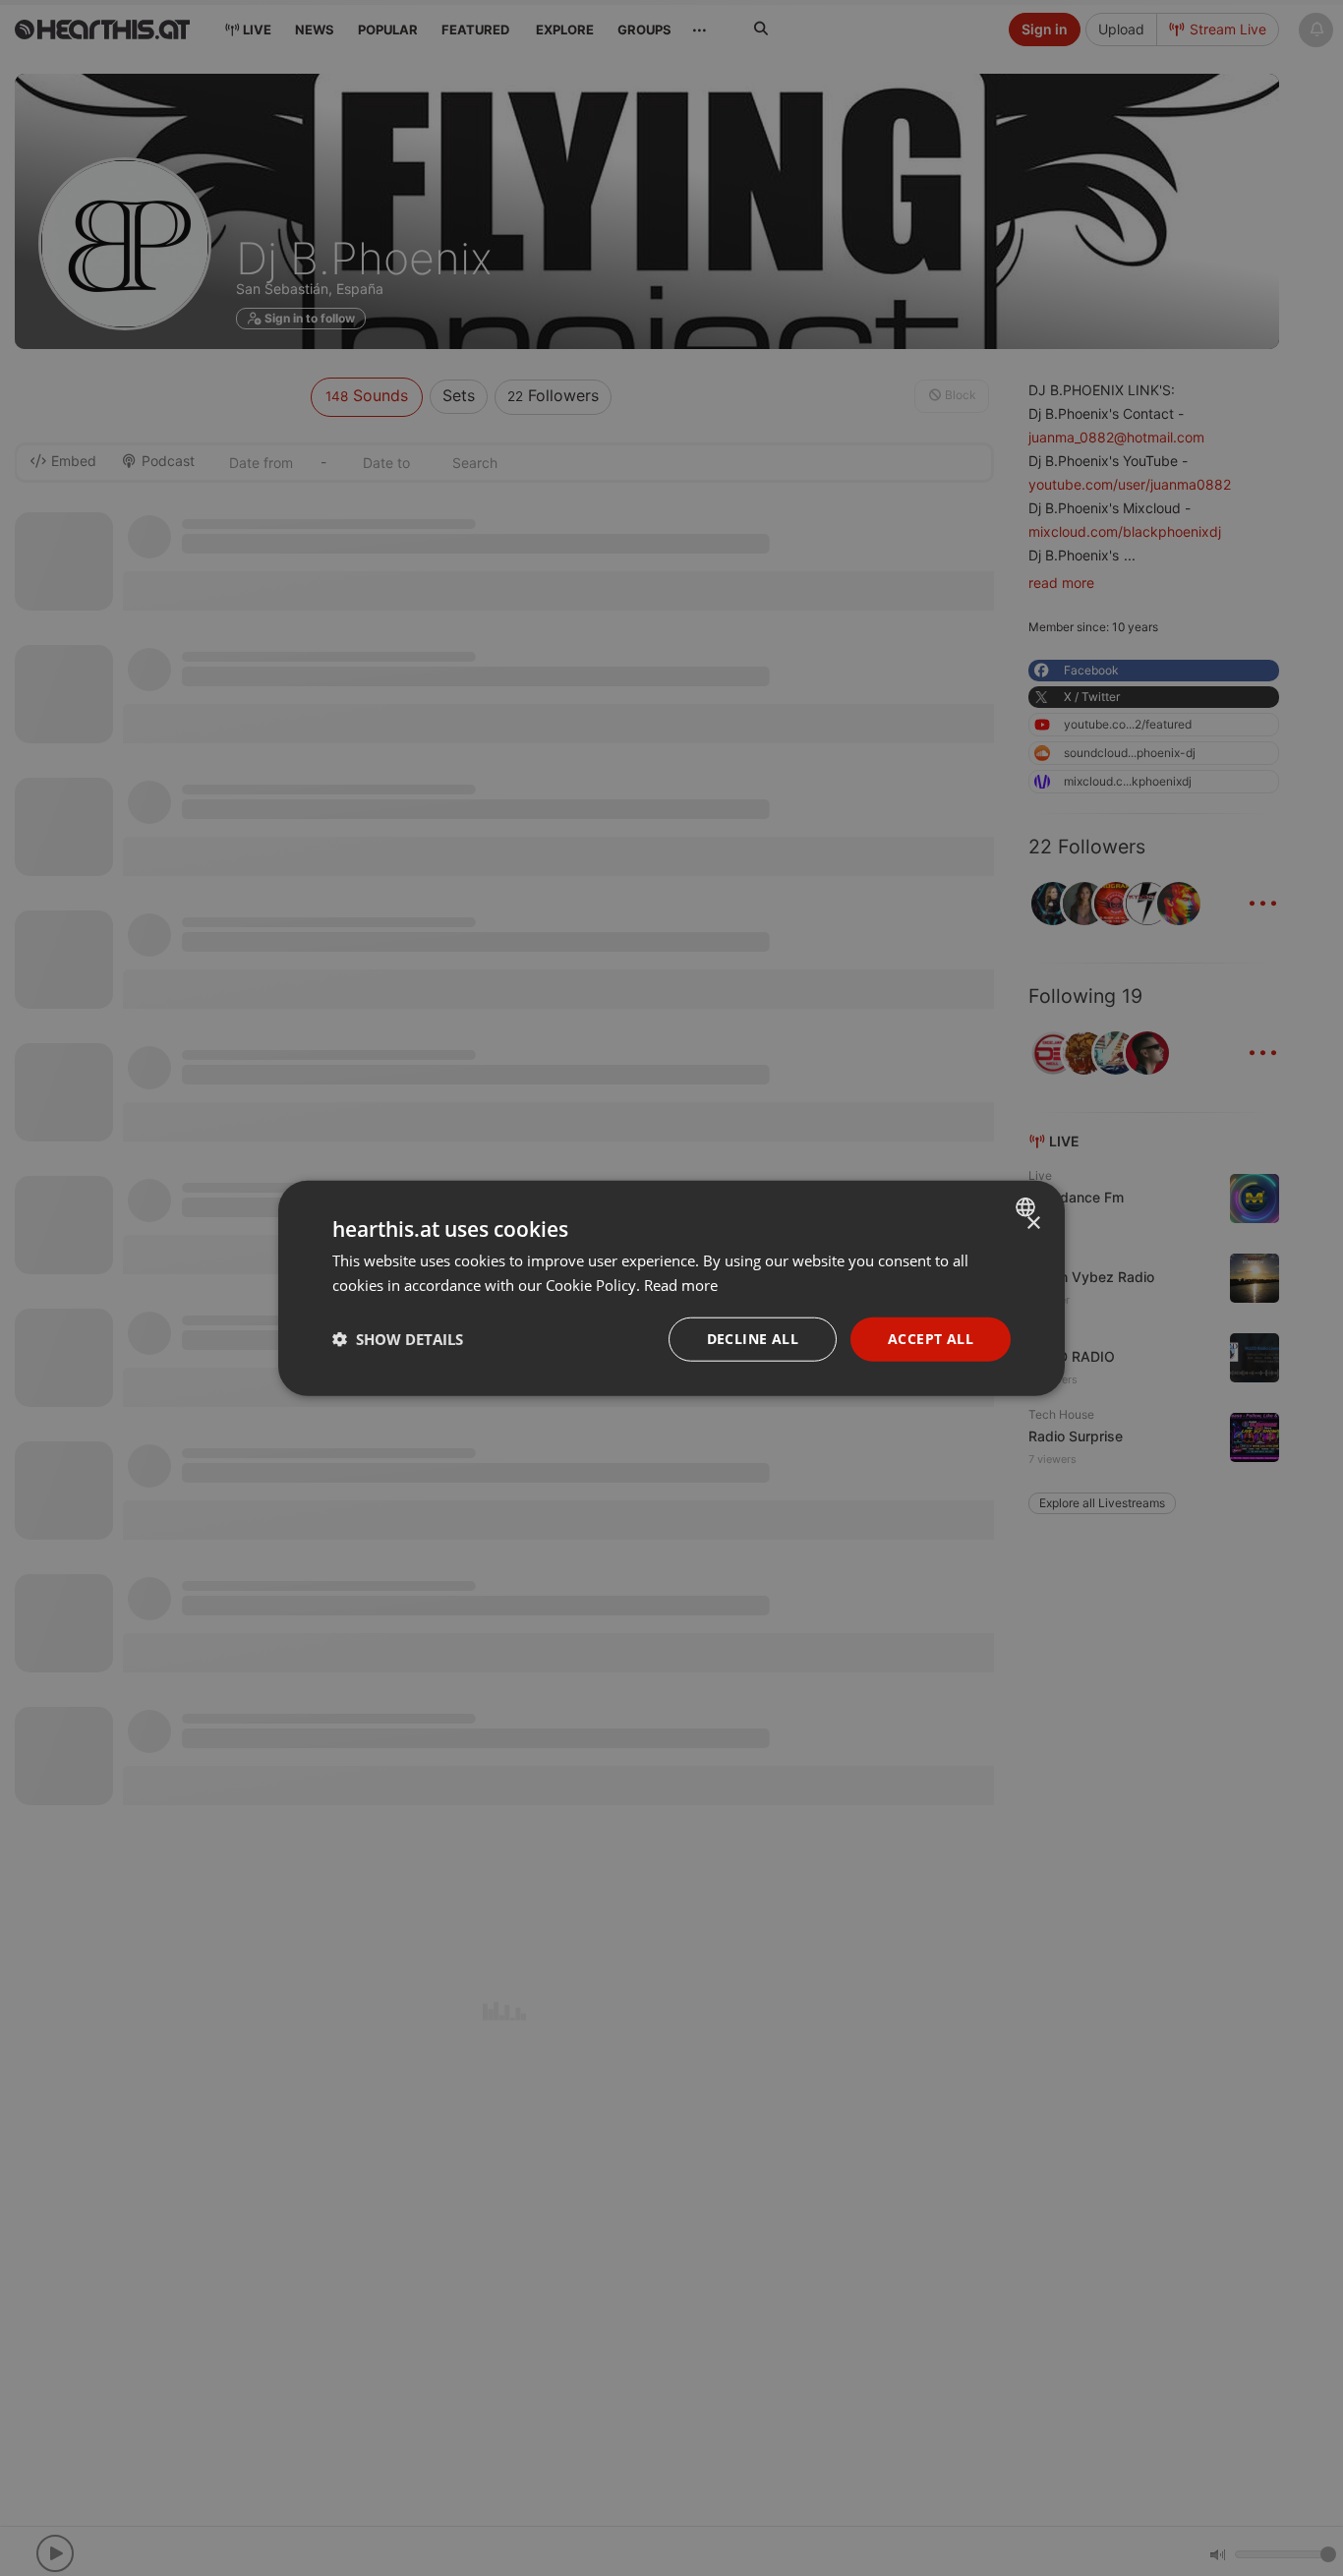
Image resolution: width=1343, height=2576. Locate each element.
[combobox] (1028, 1207)
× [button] (1033, 1224)
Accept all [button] (931, 1339)
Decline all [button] (753, 1339)
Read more (681, 1285)
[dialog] (671, 1288)
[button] (398, 1339)
